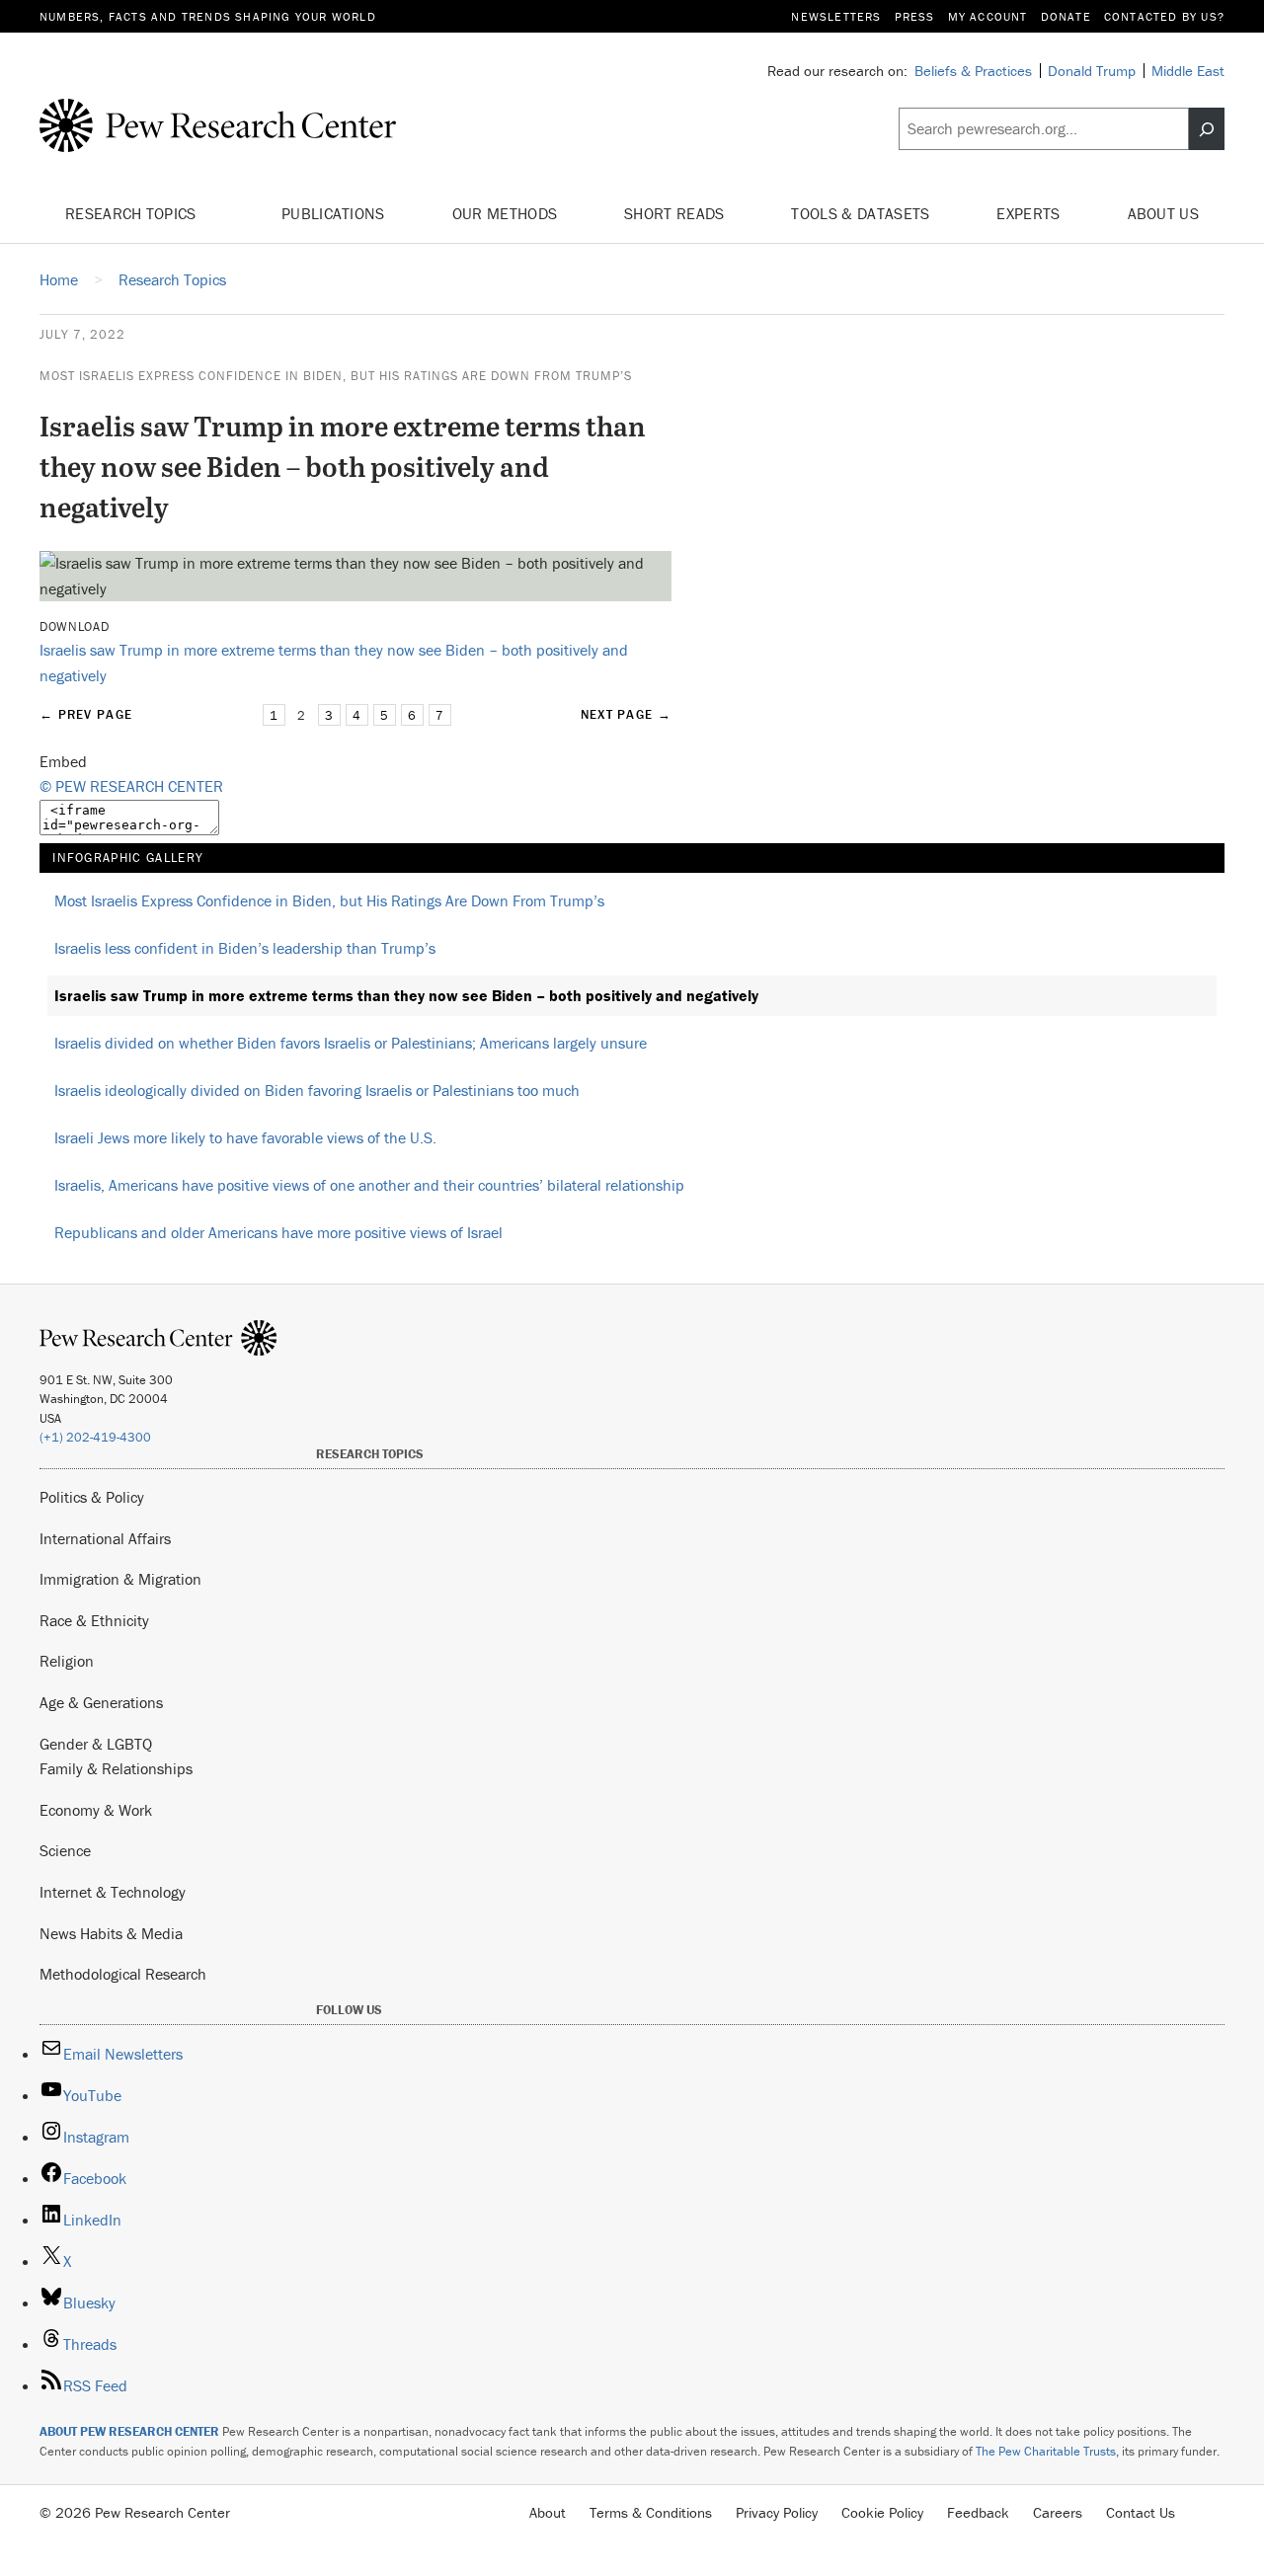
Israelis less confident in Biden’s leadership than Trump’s (245, 948)
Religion (67, 1661)
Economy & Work (96, 1810)
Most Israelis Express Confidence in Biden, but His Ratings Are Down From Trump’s (336, 376)
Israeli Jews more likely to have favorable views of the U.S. (245, 1137)
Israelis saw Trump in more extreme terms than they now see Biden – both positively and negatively (406, 995)
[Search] (1207, 129)
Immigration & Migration (120, 1579)
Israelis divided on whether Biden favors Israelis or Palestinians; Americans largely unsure (351, 1043)
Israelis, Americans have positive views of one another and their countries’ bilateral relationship (369, 1185)
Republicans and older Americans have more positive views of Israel (278, 1232)
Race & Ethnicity (94, 1620)
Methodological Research (123, 1974)
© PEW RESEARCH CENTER (131, 786)
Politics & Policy (92, 1497)
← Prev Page (86, 714)
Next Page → (626, 714)
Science (65, 1850)
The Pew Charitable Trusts (1046, 2451)
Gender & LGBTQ (96, 1744)
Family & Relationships (116, 1768)
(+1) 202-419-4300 (95, 1437)
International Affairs (105, 1538)
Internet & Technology (113, 1892)
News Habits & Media (111, 1933)
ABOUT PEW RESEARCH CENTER (129, 2431)
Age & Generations (101, 1702)
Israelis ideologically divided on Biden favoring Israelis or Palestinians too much (317, 1090)
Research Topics (133, 213)
